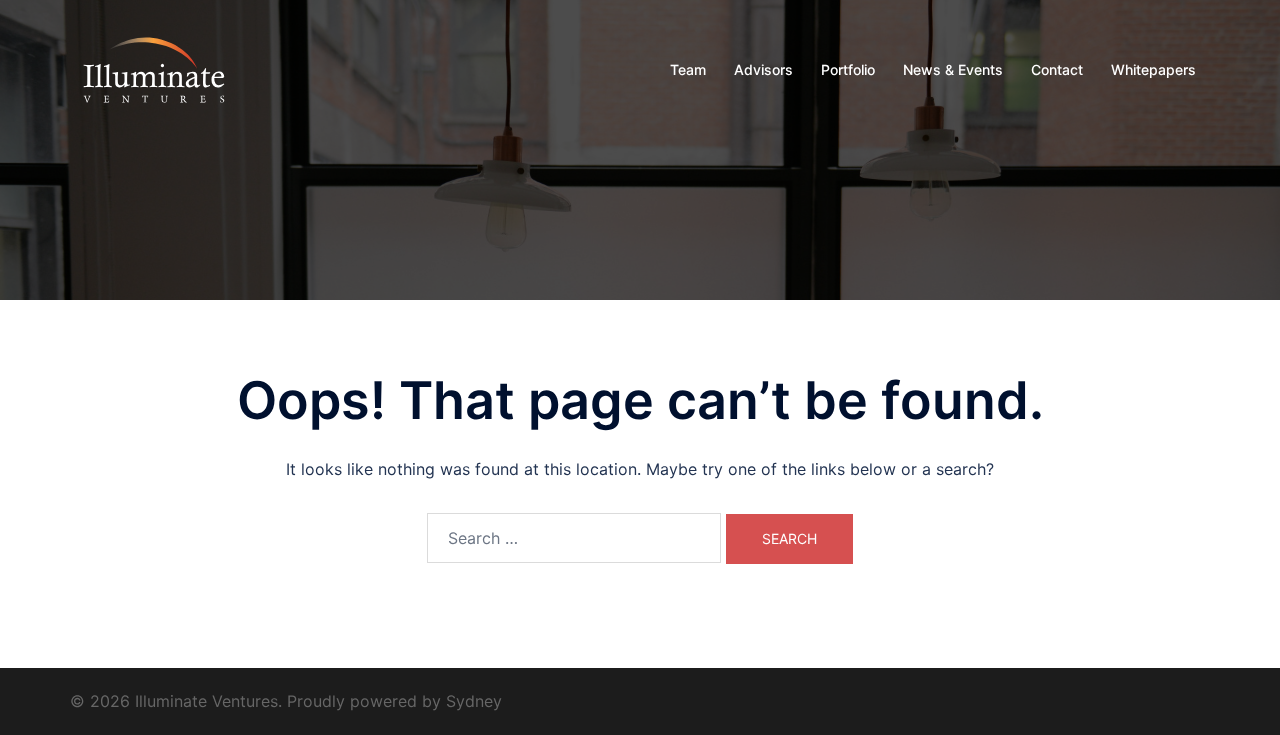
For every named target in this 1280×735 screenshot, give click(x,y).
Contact (1057, 69)
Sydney (474, 701)
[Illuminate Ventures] (154, 68)
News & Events (953, 69)
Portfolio (848, 69)
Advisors (763, 69)
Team (688, 69)
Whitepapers (1153, 69)
